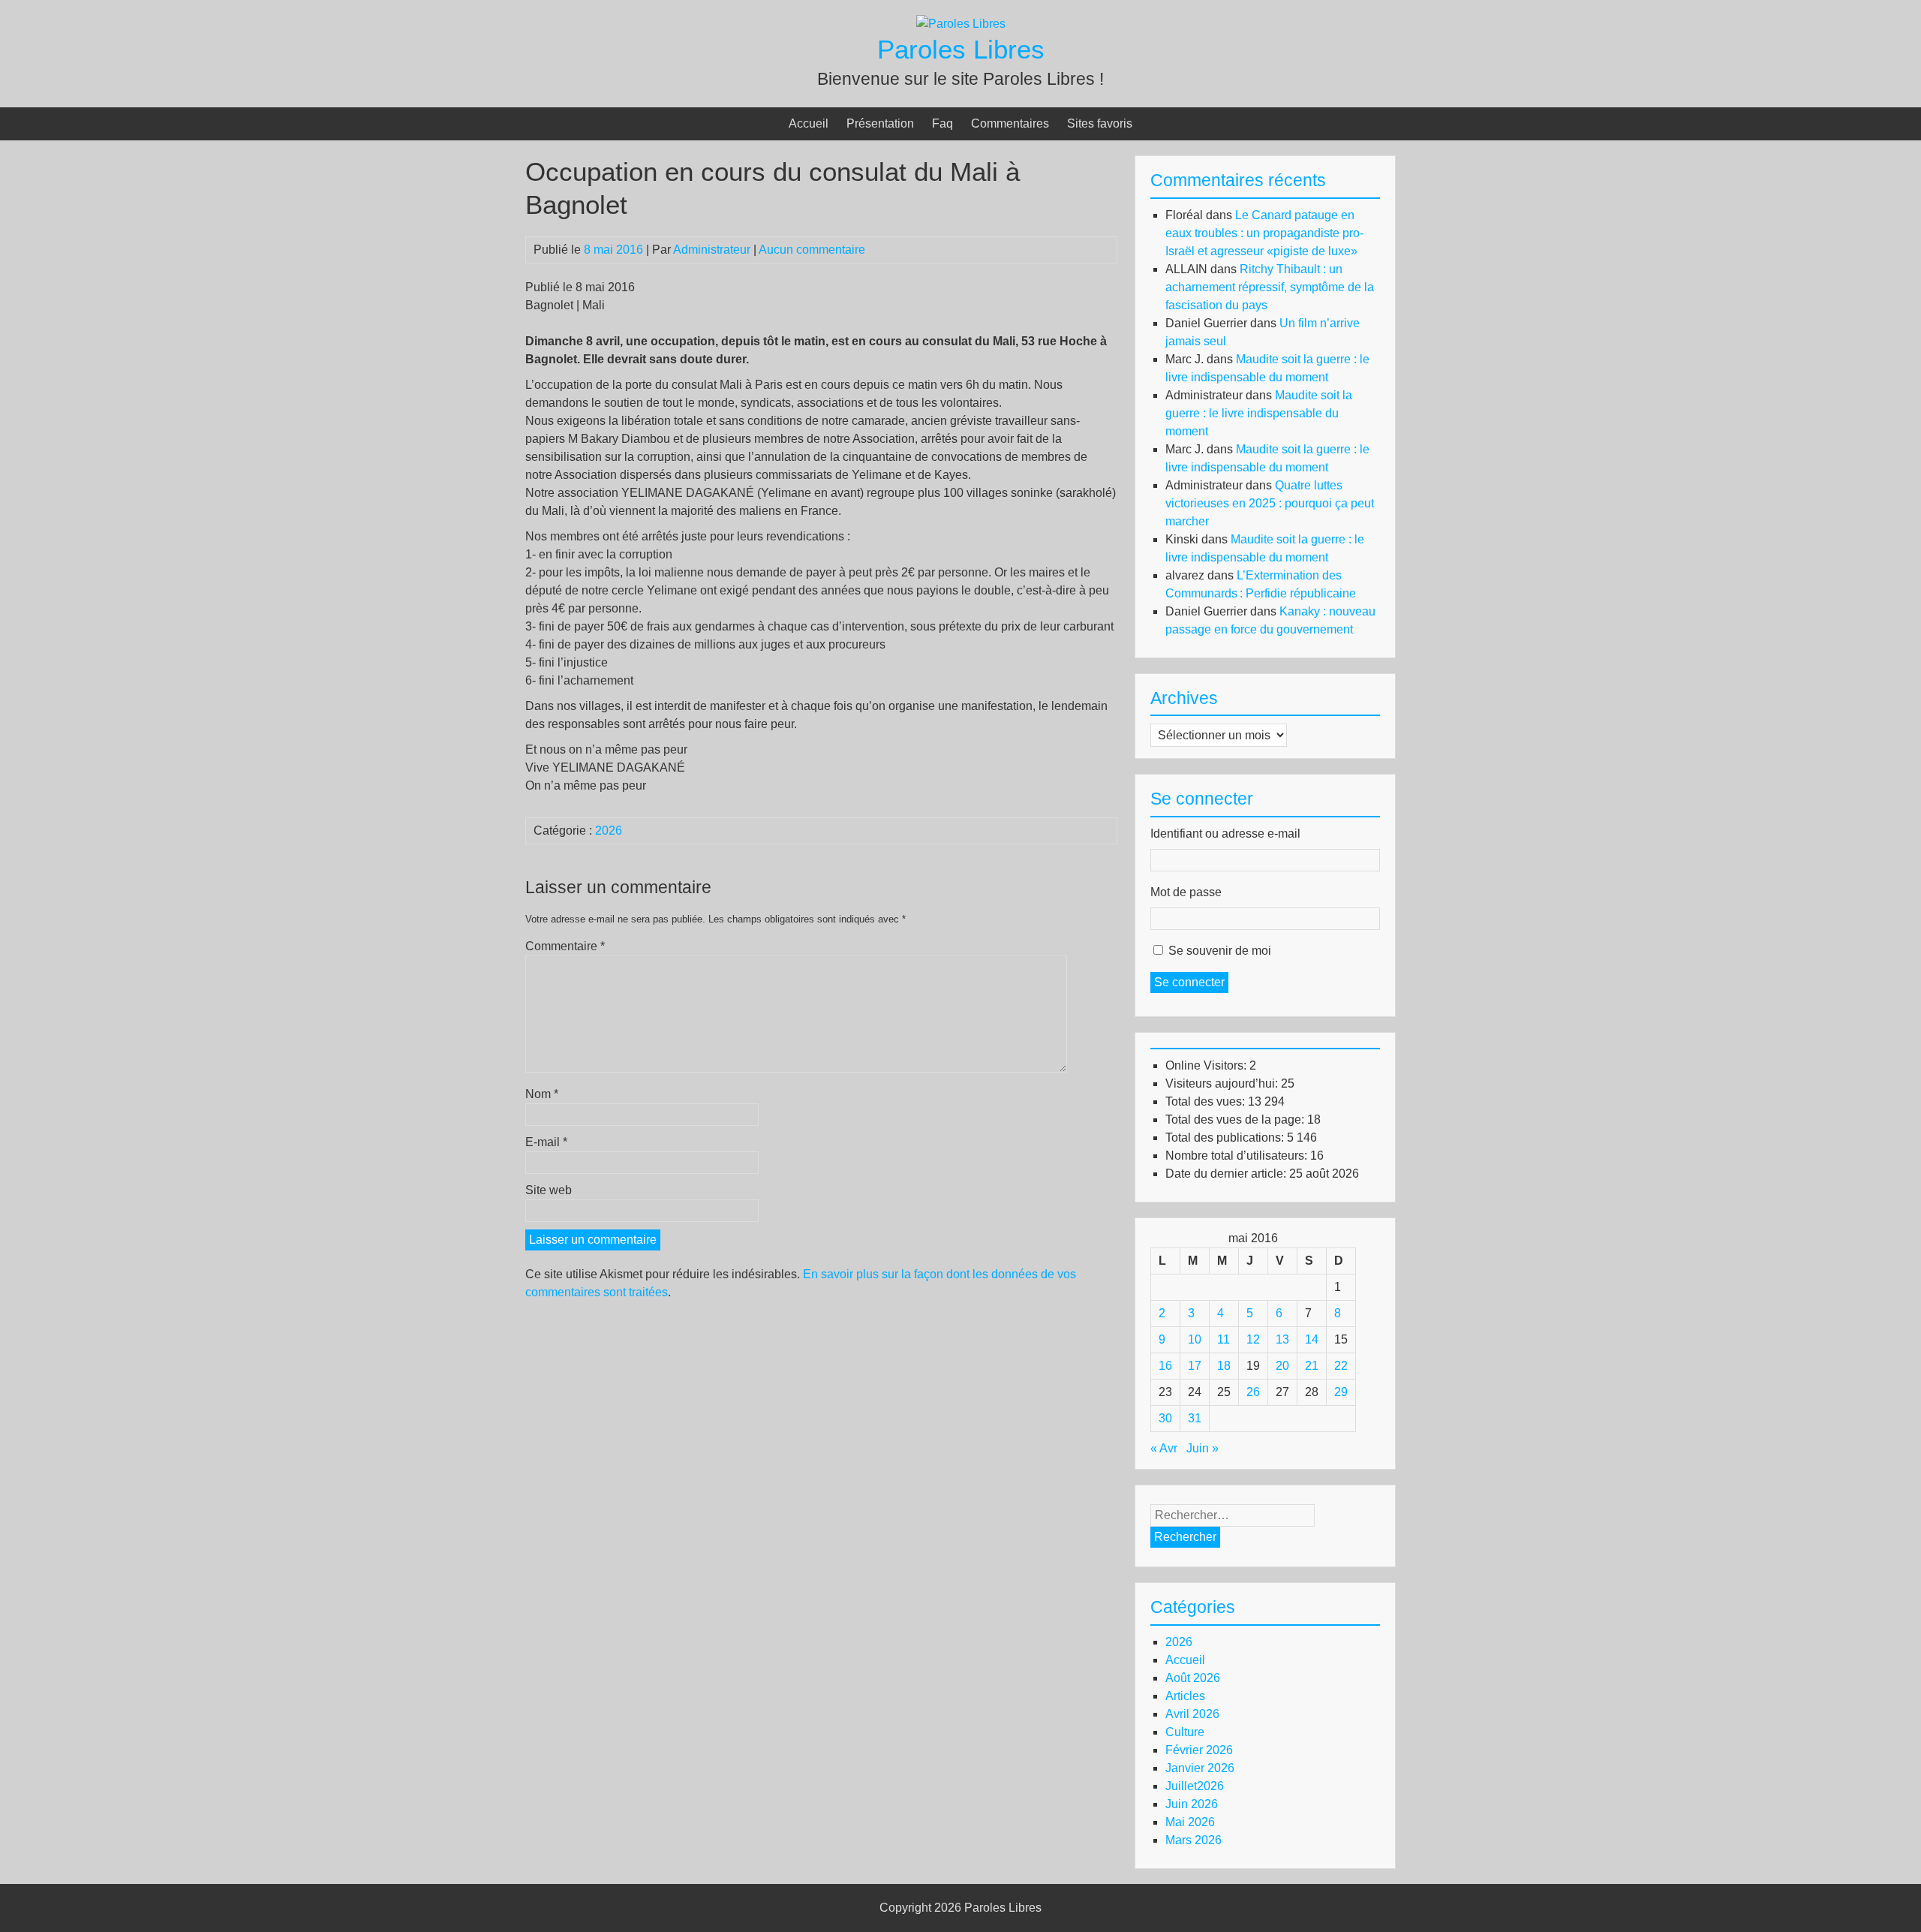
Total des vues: (1207, 1101)
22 (1341, 1366)
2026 (609, 831)
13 (1282, 1339)
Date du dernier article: (1227, 1174)
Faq (942, 123)
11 (1224, 1339)
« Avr (1164, 1448)
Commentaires (1010, 123)
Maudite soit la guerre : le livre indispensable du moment (1259, 413)
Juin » (1203, 1448)
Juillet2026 (1195, 1786)
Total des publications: (1226, 1138)
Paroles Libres (961, 49)
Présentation (880, 123)
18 (1224, 1366)
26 (1253, 1392)
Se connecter (1189, 982)
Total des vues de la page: (1236, 1119)
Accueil (809, 123)
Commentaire (565, 946)
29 (1341, 1392)
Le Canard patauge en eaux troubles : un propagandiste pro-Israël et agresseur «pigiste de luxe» (1264, 233)
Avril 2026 (1192, 1714)
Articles (1185, 1696)
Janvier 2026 (1200, 1768)
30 (1165, 1418)
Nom (542, 1094)
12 (1253, 1339)
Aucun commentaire (812, 250)
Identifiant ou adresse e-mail (1225, 834)
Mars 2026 (1193, 1840)
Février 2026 (1199, 1750)
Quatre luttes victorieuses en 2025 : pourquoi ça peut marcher (1270, 503)
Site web (549, 1190)
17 (1195, 1366)
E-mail (546, 1142)
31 (1195, 1418)
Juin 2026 (1192, 1804)
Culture (1185, 1732)
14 (1312, 1339)
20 (1282, 1366)
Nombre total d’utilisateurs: (1238, 1156)
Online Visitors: (1207, 1065)
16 (1165, 1366)
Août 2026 (1193, 1678)
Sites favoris (1100, 123)
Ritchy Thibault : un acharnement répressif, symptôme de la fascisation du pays (1270, 287)
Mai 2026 (1190, 1822)
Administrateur (712, 250)
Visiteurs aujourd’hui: (1223, 1083)
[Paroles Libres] (961, 24)
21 (1312, 1366)
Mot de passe (1186, 892)
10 (1195, 1339)
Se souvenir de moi (1220, 951)
